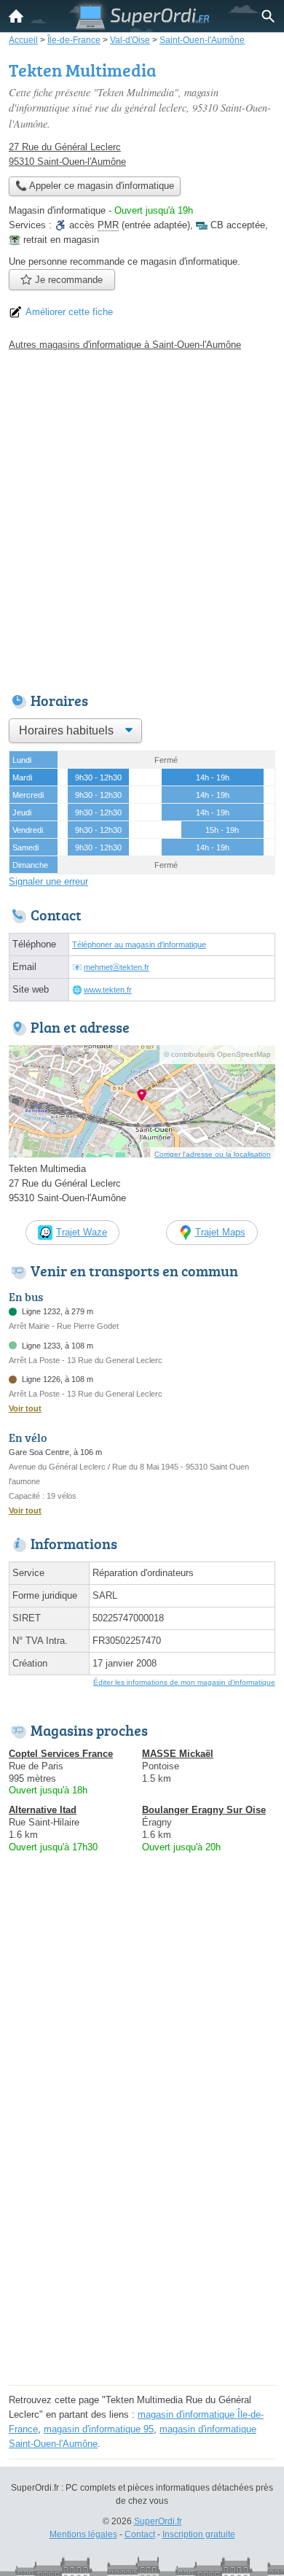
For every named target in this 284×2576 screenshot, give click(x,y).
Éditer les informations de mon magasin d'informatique (184, 1682)
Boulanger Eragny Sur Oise (204, 1810)
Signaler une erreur (48, 881)
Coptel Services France (61, 1754)
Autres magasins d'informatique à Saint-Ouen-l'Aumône (125, 345)
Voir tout (25, 1408)
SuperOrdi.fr (158, 2521)
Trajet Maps (220, 1232)
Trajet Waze (82, 1232)
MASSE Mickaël (178, 1754)
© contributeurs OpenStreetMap (217, 1054)
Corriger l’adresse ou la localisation (213, 1154)
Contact (140, 2534)
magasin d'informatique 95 (99, 2429)
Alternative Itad (43, 1810)
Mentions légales (83, 2534)
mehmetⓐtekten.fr (117, 967)
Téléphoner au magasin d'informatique (139, 944)
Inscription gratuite (199, 2534)
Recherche (268, 16)
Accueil (16, 16)
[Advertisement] (142, 518)
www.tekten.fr (108, 990)
